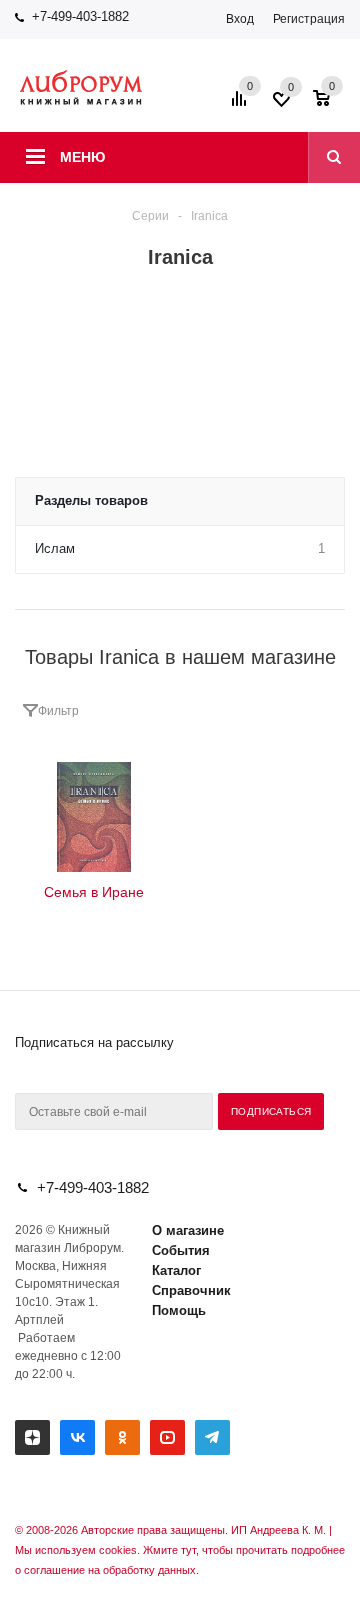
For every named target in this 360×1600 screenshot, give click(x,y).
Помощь (179, 1310)
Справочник (191, 1290)
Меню (82, 157)
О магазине (188, 1230)
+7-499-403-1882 (80, 16)
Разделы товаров (91, 500)
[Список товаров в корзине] (331, 105)
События (181, 1250)
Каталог (176, 1270)
